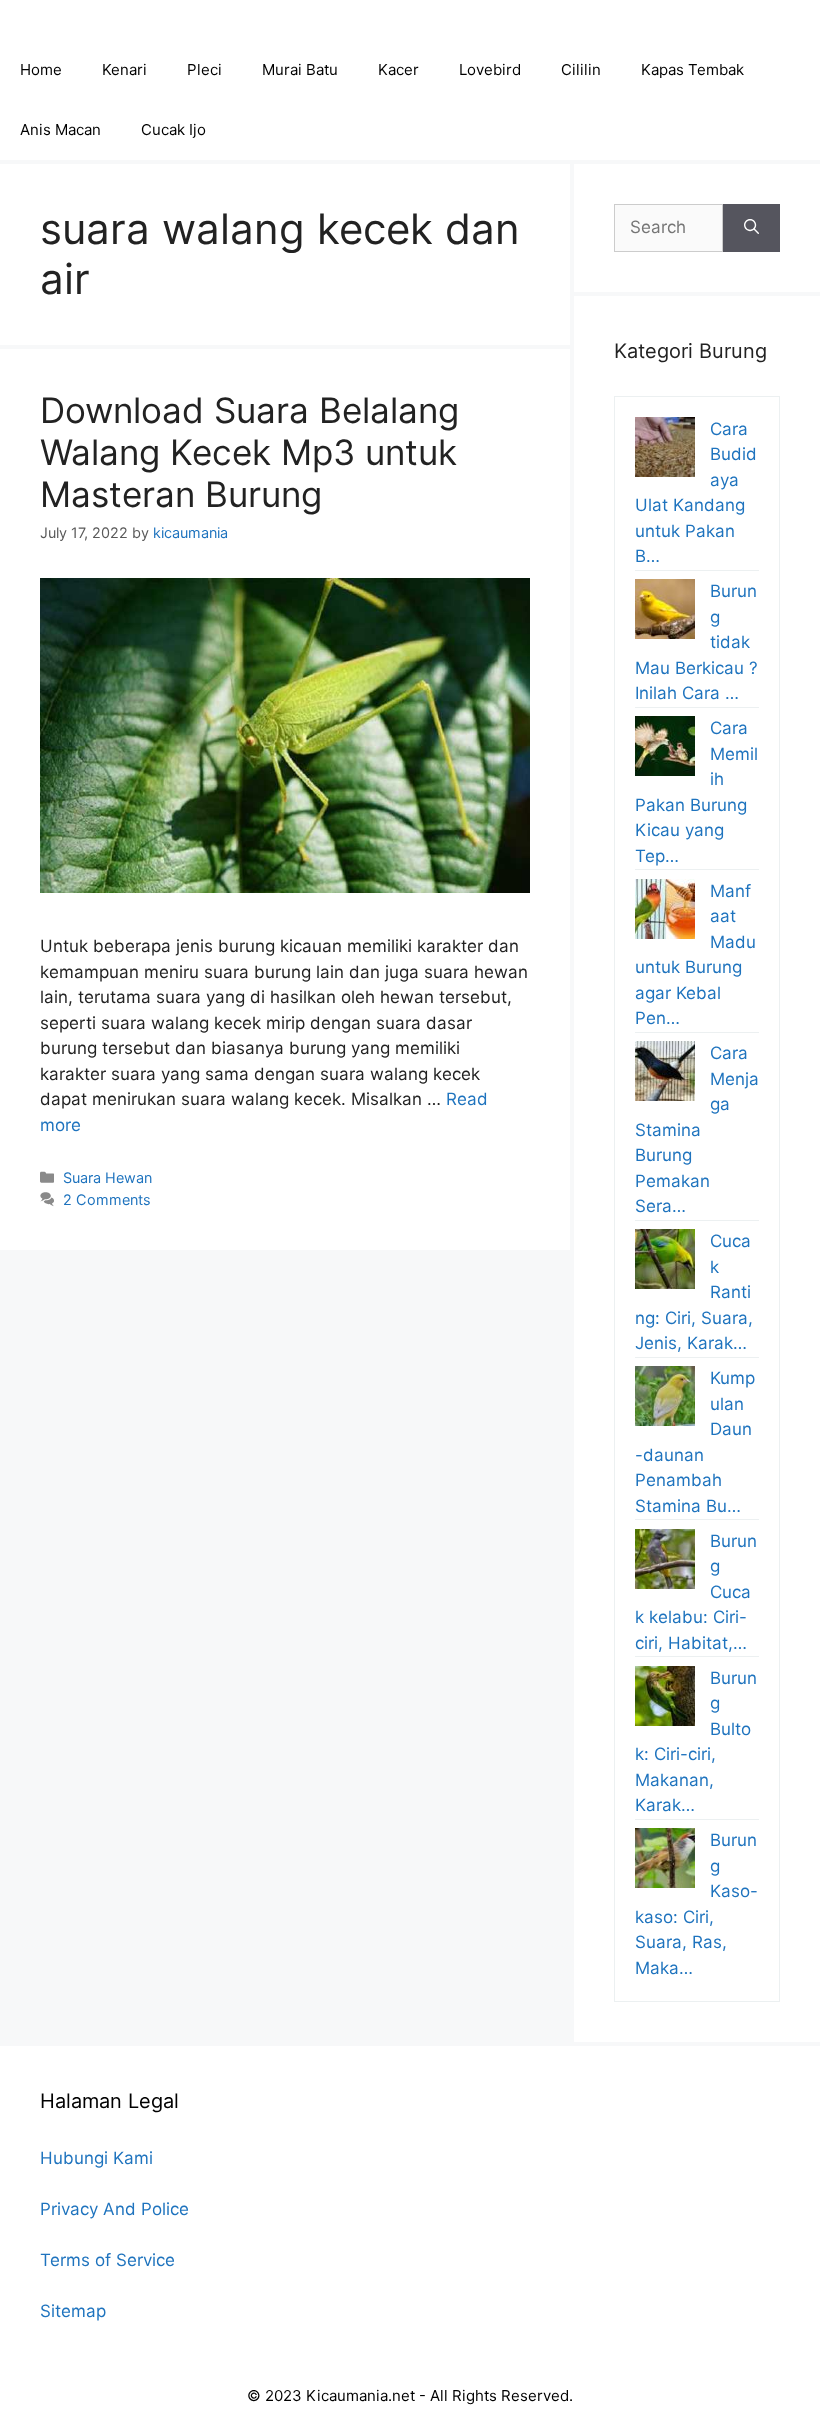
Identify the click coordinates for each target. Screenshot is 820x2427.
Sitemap (73, 2311)
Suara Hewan (107, 1177)
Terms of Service (107, 2260)
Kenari (124, 69)
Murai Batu (300, 69)
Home (41, 69)
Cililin (581, 69)
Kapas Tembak (692, 69)
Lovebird (490, 69)
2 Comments (107, 1199)
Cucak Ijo (173, 129)
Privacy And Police (114, 2209)
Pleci (204, 69)
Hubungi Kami (96, 2158)
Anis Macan (60, 129)
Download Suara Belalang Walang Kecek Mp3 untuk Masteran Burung (249, 452)
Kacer (398, 69)
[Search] (751, 228)
